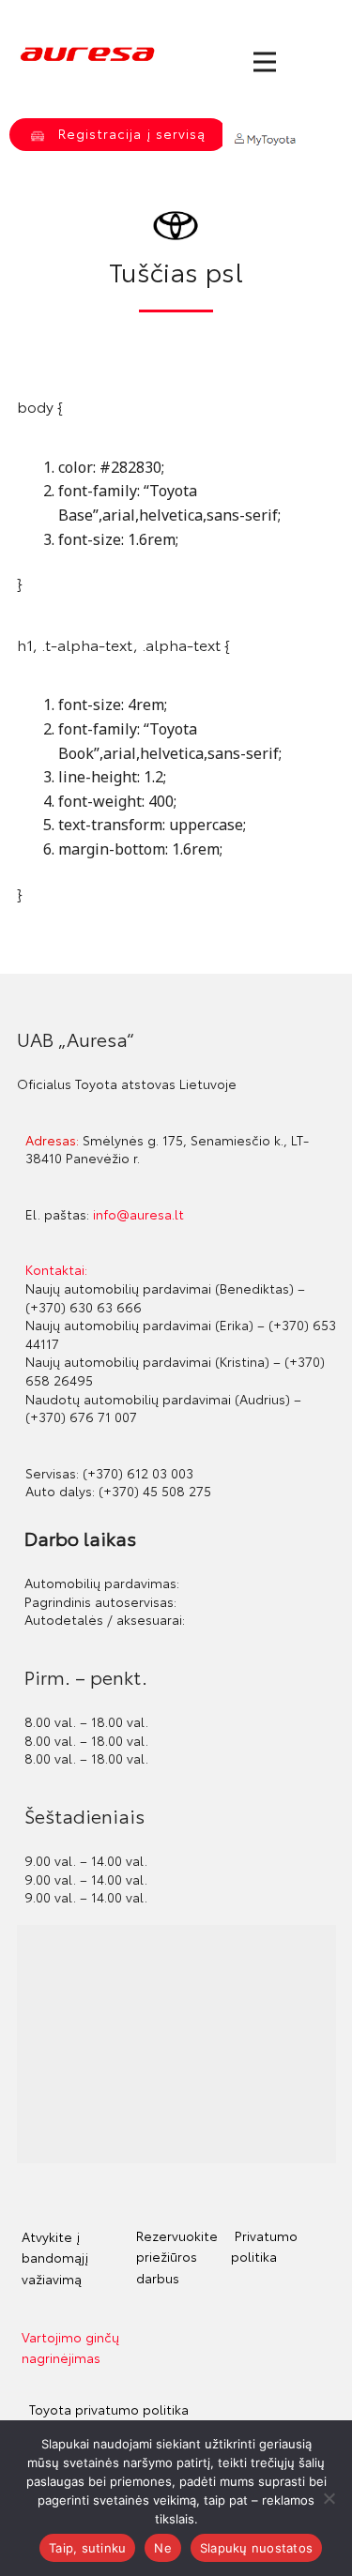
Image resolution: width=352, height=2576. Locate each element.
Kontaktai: (56, 1269)
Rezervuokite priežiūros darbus (177, 2257)
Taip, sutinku (87, 2548)
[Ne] (329, 2498)
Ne (163, 2548)
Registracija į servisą (130, 133)
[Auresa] (88, 54)
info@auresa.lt (138, 1214)
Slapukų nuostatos (256, 2548)
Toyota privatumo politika (107, 2409)
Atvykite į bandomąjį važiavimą (55, 2258)
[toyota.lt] (176, 226)
